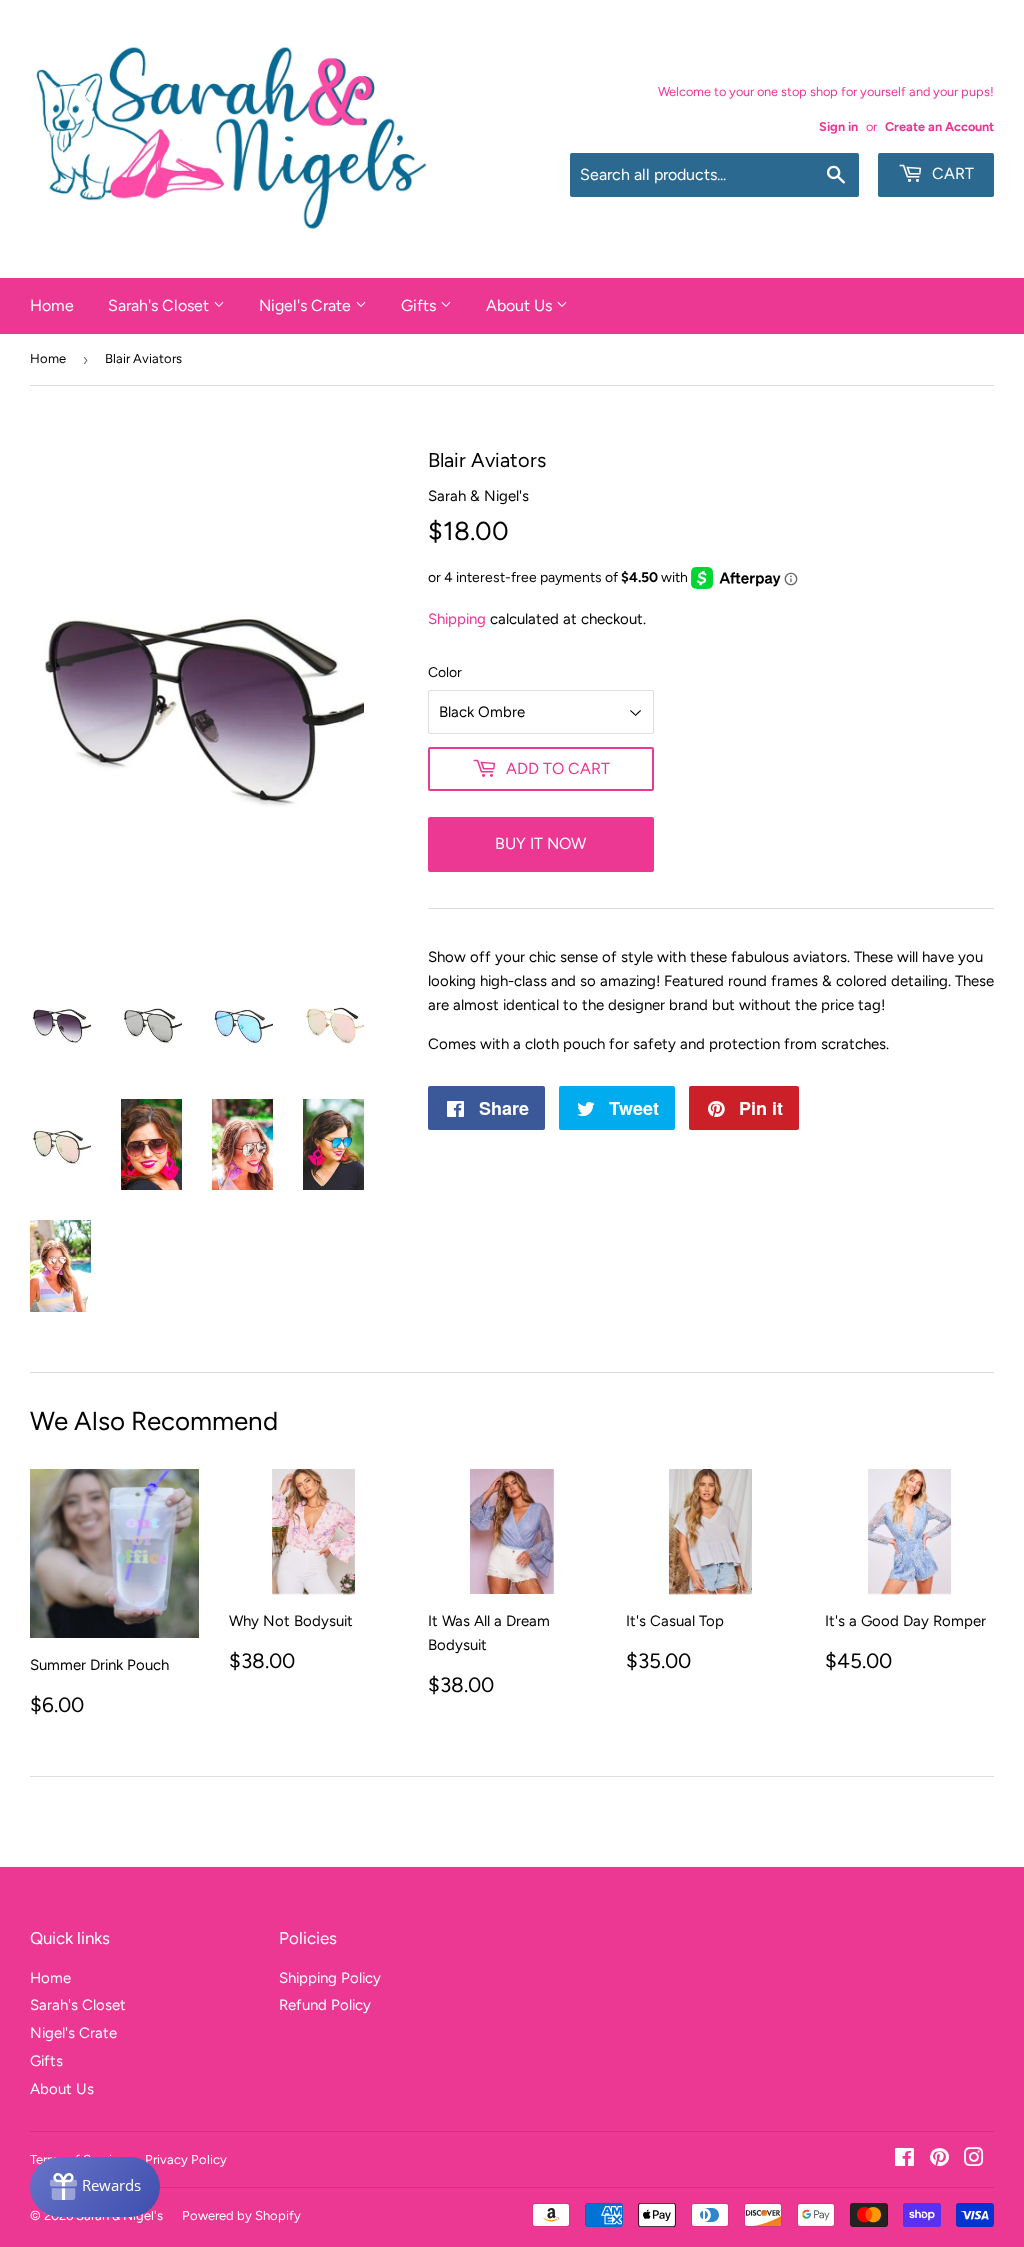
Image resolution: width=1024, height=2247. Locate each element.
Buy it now (540, 843)
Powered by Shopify (241, 2215)
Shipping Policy (330, 1978)
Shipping (457, 619)
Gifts (420, 305)
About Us (521, 305)
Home (52, 305)
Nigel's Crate (307, 305)
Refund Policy (325, 2005)
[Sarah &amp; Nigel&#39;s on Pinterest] (939, 2160)
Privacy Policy (186, 2159)
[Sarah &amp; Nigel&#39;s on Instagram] (974, 2160)
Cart (951, 173)
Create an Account (939, 126)
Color (445, 672)
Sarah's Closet (160, 305)
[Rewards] (95, 2187)
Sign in (838, 126)
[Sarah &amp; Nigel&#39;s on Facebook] (904, 2160)
